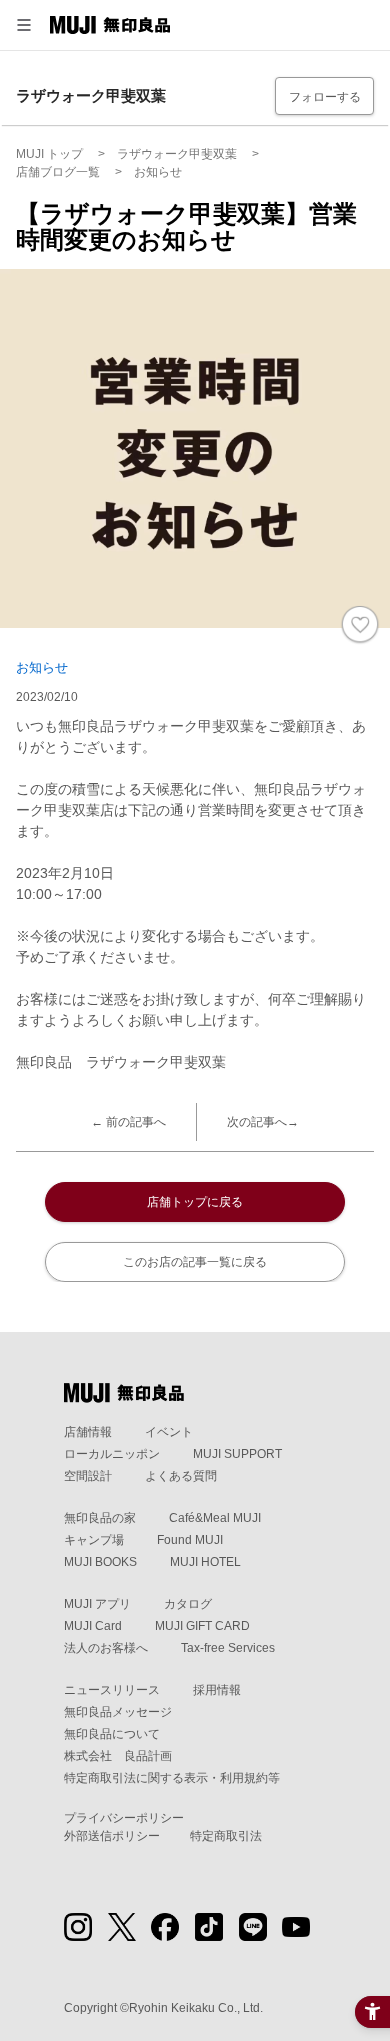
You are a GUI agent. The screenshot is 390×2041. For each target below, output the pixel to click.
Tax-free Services (228, 1648)
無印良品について (112, 1734)
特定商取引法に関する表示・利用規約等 (172, 1778)
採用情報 (217, 1690)
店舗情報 (88, 1432)
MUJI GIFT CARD (202, 1626)
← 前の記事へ (128, 1122)
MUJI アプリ (97, 1604)
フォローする (325, 97)
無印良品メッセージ (118, 1712)
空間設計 (88, 1476)
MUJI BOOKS (100, 1562)
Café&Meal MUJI (215, 1518)
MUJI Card (93, 1626)
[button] (24, 25)
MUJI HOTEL (205, 1562)
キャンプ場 (94, 1540)
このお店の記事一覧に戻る (195, 1262)
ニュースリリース (112, 1690)
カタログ (188, 1604)
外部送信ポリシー (112, 1836)
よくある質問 (181, 1476)
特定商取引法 (226, 1836)
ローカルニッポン (112, 1454)
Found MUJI (190, 1540)
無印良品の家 (100, 1518)
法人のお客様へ (106, 1648)
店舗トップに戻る (195, 1202)
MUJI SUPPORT (237, 1454)
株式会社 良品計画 (118, 1756)
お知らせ (42, 667)
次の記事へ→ (263, 1122)
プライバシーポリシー (124, 1818)
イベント (169, 1432)
